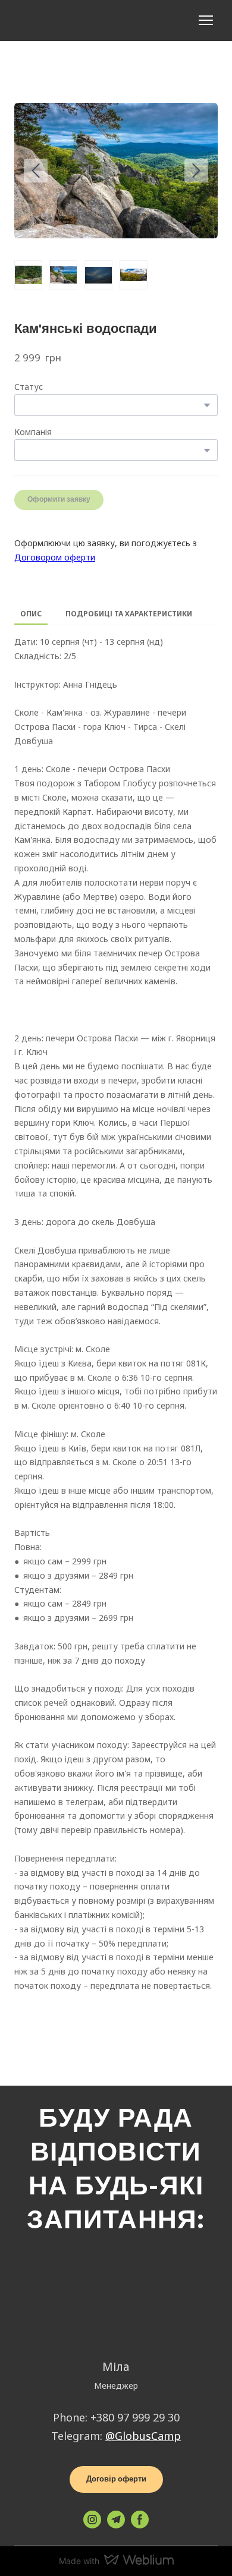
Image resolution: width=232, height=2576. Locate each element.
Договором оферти (55, 557)
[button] (116, 2479)
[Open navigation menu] (206, 20)
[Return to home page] (29, 21)
